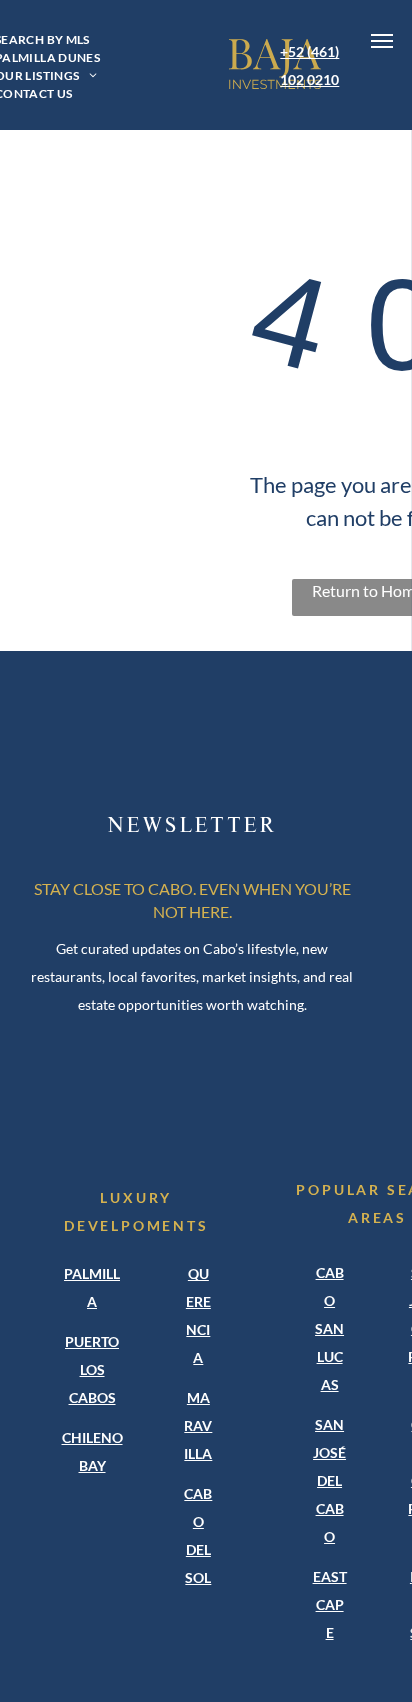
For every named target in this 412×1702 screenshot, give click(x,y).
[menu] (382, 41)
